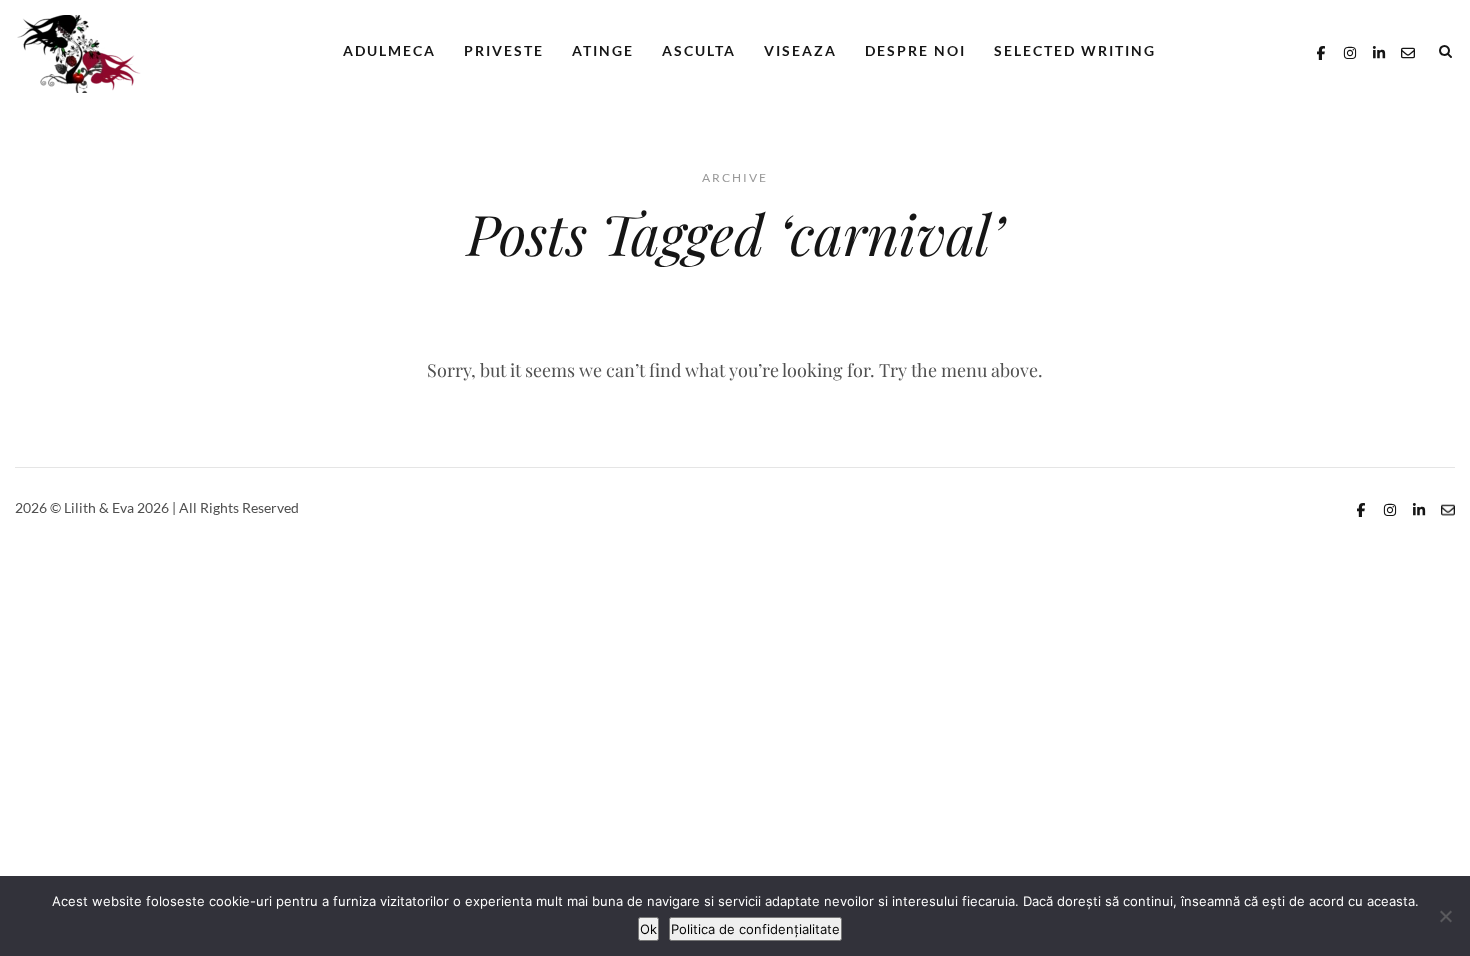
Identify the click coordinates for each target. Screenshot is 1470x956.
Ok (648, 929)
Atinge (603, 50)
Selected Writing (1075, 50)
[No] (1445, 916)
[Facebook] (1321, 50)
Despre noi (915, 50)
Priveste (504, 50)
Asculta (699, 50)
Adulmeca (389, 50)
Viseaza (800, 50)
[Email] (1408, 50)
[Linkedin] (1379, 50)
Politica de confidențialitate (755, 929)
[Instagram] (1350, 50)
